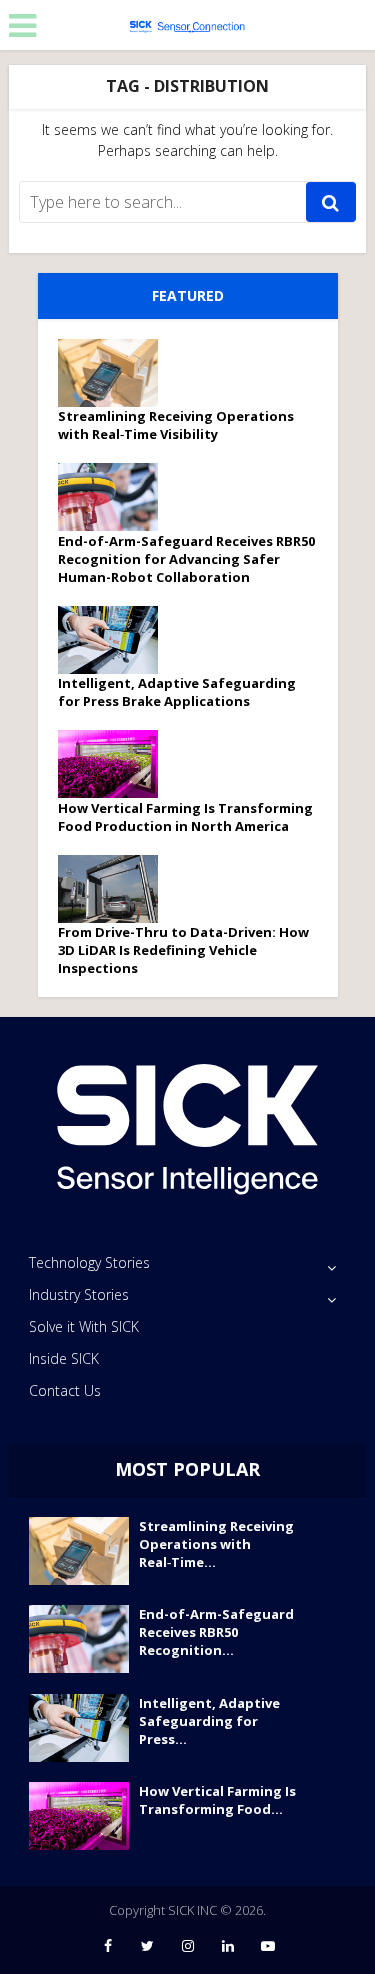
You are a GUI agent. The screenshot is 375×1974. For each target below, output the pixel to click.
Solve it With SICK (84, 1326)
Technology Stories (89, 1262)
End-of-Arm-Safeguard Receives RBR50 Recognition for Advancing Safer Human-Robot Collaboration (186, 559)
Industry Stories (79, 1294)
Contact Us (65, 1390)
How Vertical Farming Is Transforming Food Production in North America (185, 817)
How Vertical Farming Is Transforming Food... (217, 1800)
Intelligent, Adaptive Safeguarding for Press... (209, 1721)
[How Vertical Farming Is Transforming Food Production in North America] (115, 764)
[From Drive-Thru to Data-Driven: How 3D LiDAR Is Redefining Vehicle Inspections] (115, 889)
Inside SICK (64, 1358)
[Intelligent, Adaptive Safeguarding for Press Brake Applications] (115, 640)
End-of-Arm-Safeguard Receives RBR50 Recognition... (216, 1632)
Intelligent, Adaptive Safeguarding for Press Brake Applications (177, 692)
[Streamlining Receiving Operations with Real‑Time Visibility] (115, 373)
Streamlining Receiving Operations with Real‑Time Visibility (176, 425)
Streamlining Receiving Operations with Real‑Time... (216, 1544)
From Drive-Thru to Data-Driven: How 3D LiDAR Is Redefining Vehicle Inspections (183, 950)
